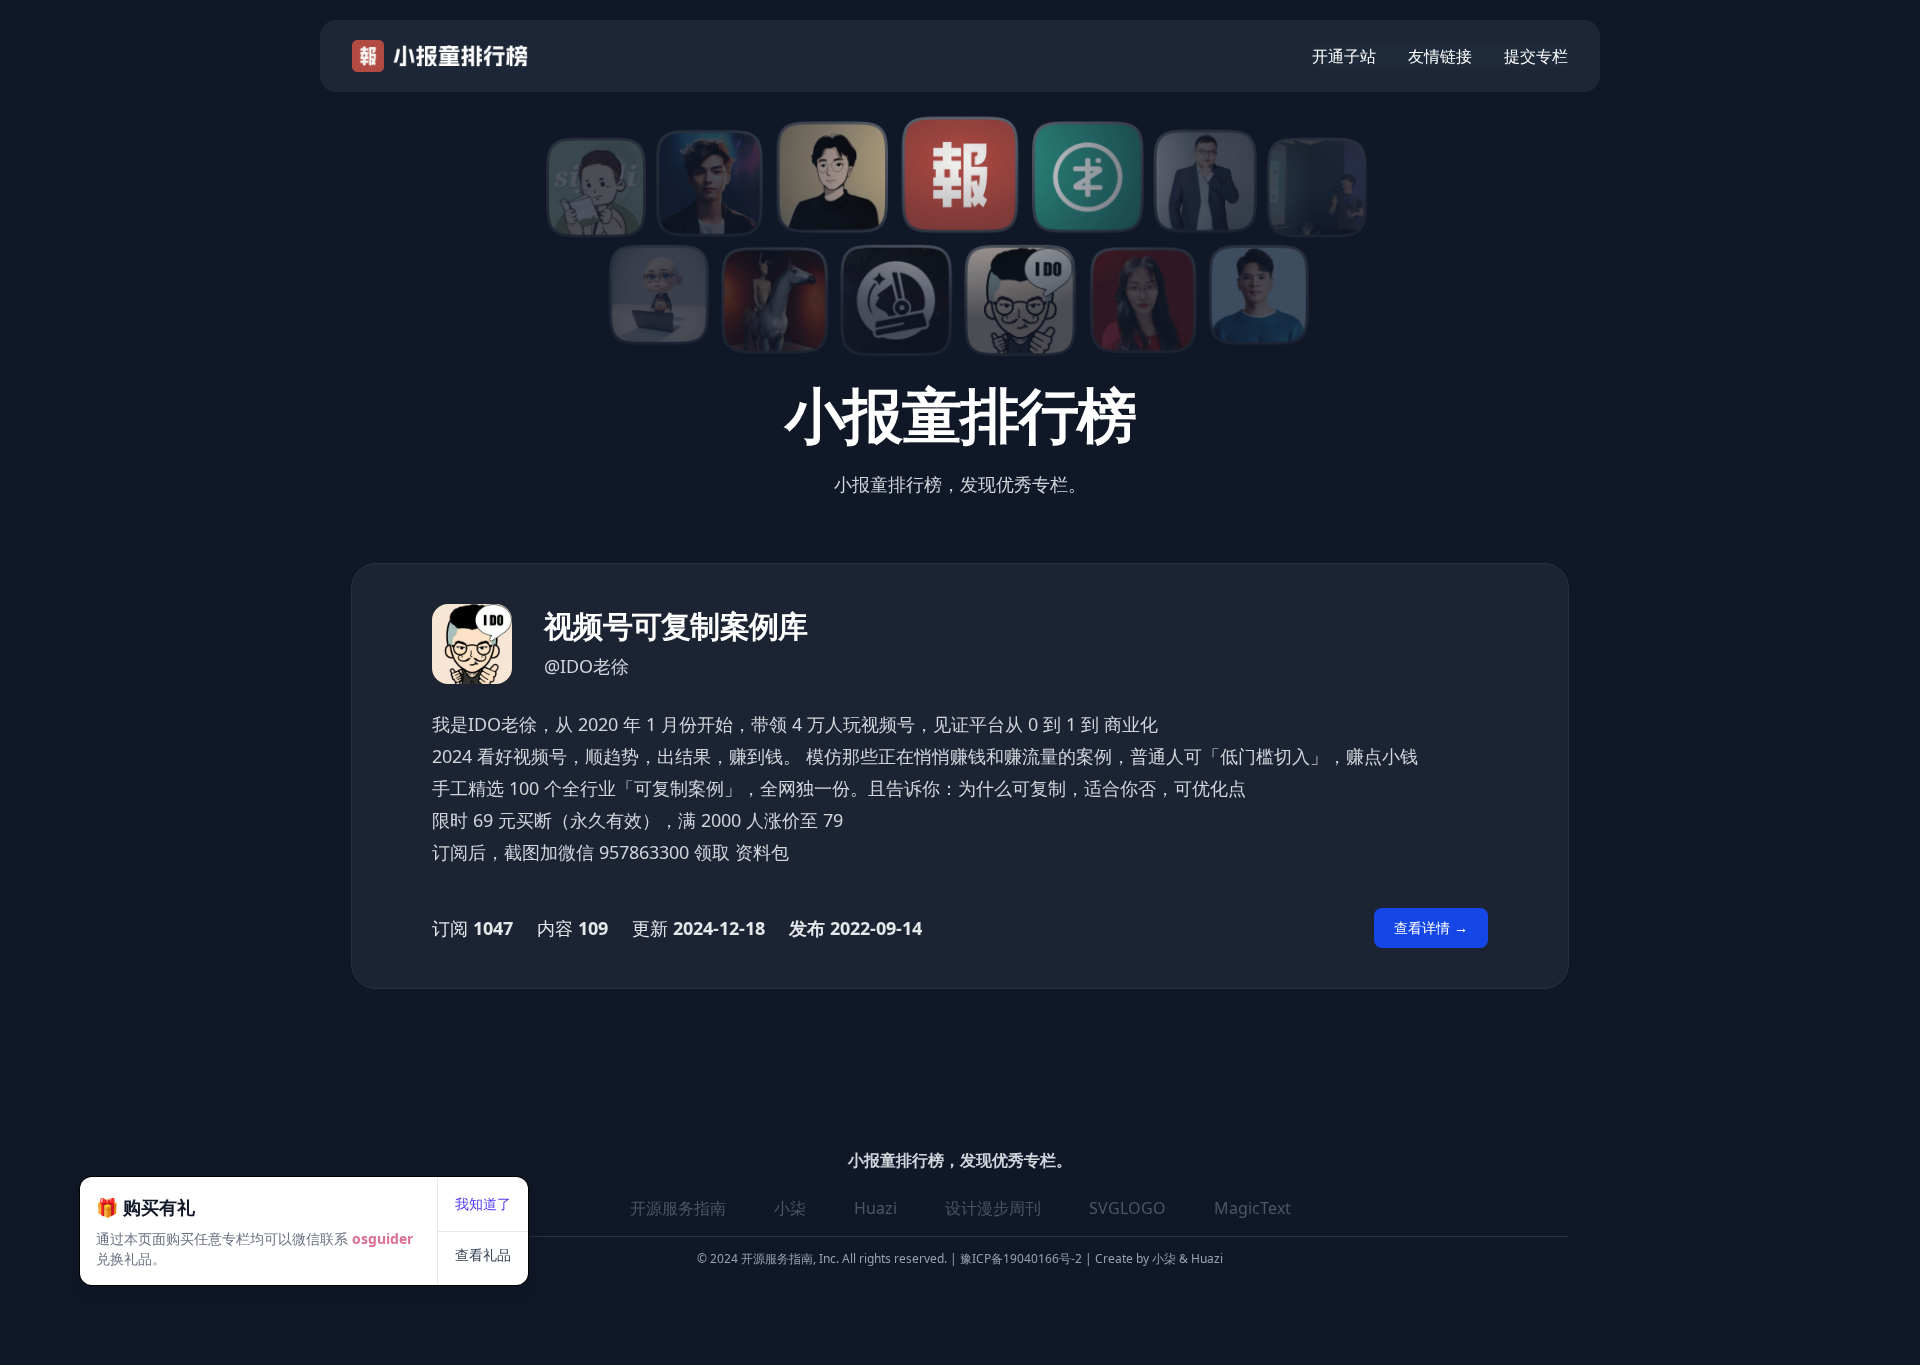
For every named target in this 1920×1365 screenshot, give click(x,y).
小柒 (790, 1208)
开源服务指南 (678, 1208)
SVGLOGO (1127, 1208)
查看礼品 (483, 1254)
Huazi (875, 1208)
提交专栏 (1536, 56)
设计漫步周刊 (993, 1208)
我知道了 (483, 1203)
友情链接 (1440, 56)
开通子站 (1344, 56)
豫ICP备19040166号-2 (1021, 1258)
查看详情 (1431, 927)
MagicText (1252, 1208)
